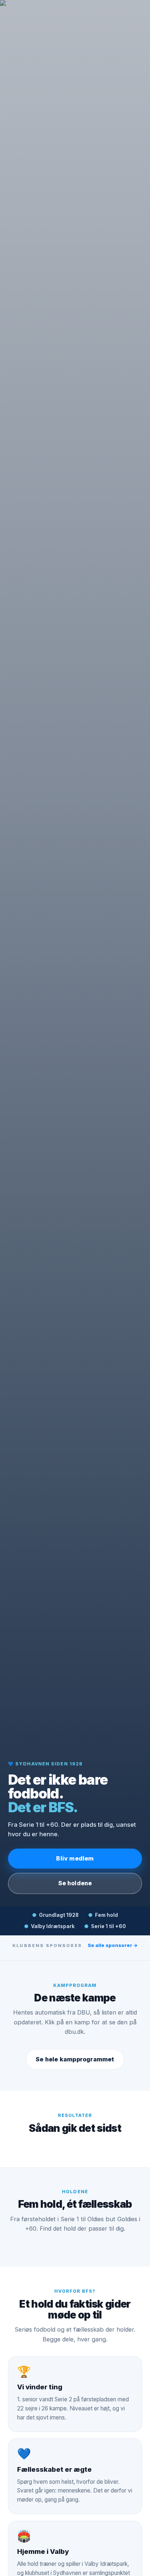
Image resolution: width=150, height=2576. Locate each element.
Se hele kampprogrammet (75, 2059)
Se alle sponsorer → (113, 1945)
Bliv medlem (75, 1858)
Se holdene (75, 1883)
